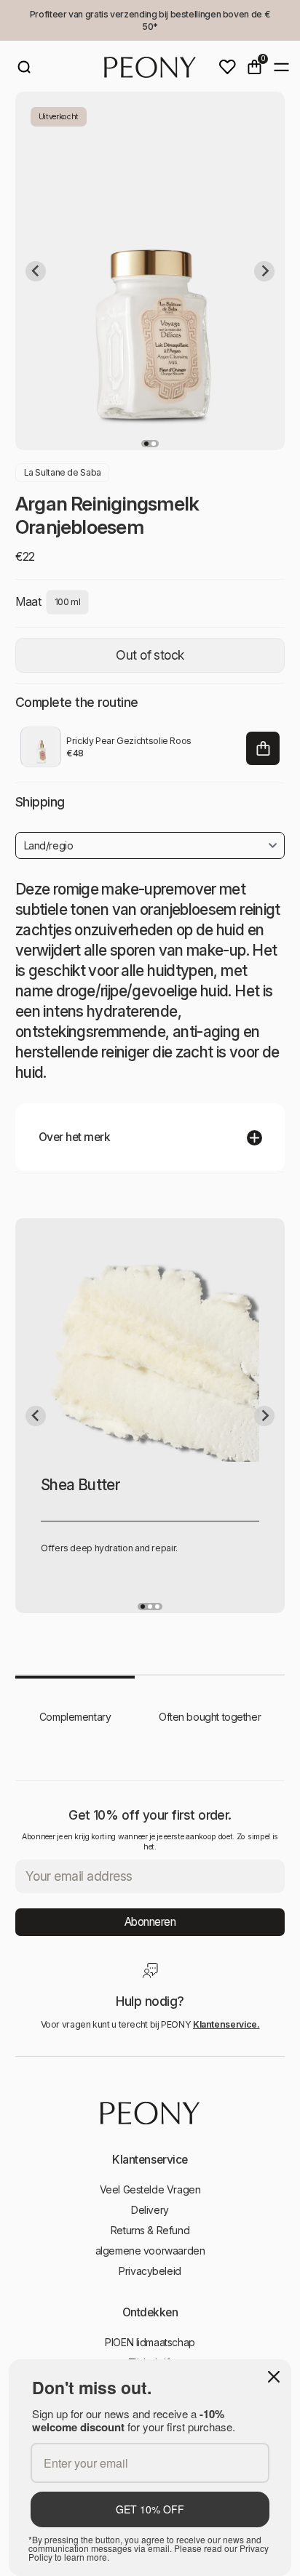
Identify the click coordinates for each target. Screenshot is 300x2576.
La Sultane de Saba (63, 472)
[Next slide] (264, 271)
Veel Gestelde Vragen (150, 2189)
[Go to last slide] (36, 271)
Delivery (150, 2210)
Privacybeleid (150, 2271)
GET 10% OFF (150, 2509)
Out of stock (150, 655)
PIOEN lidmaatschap (150, 2342)
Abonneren (150, 1922)
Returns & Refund (150, 2230)
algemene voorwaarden (150, 2251)
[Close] (274, 2377)
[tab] (146, 444)
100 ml (68, 602)
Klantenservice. (226, 2024)
